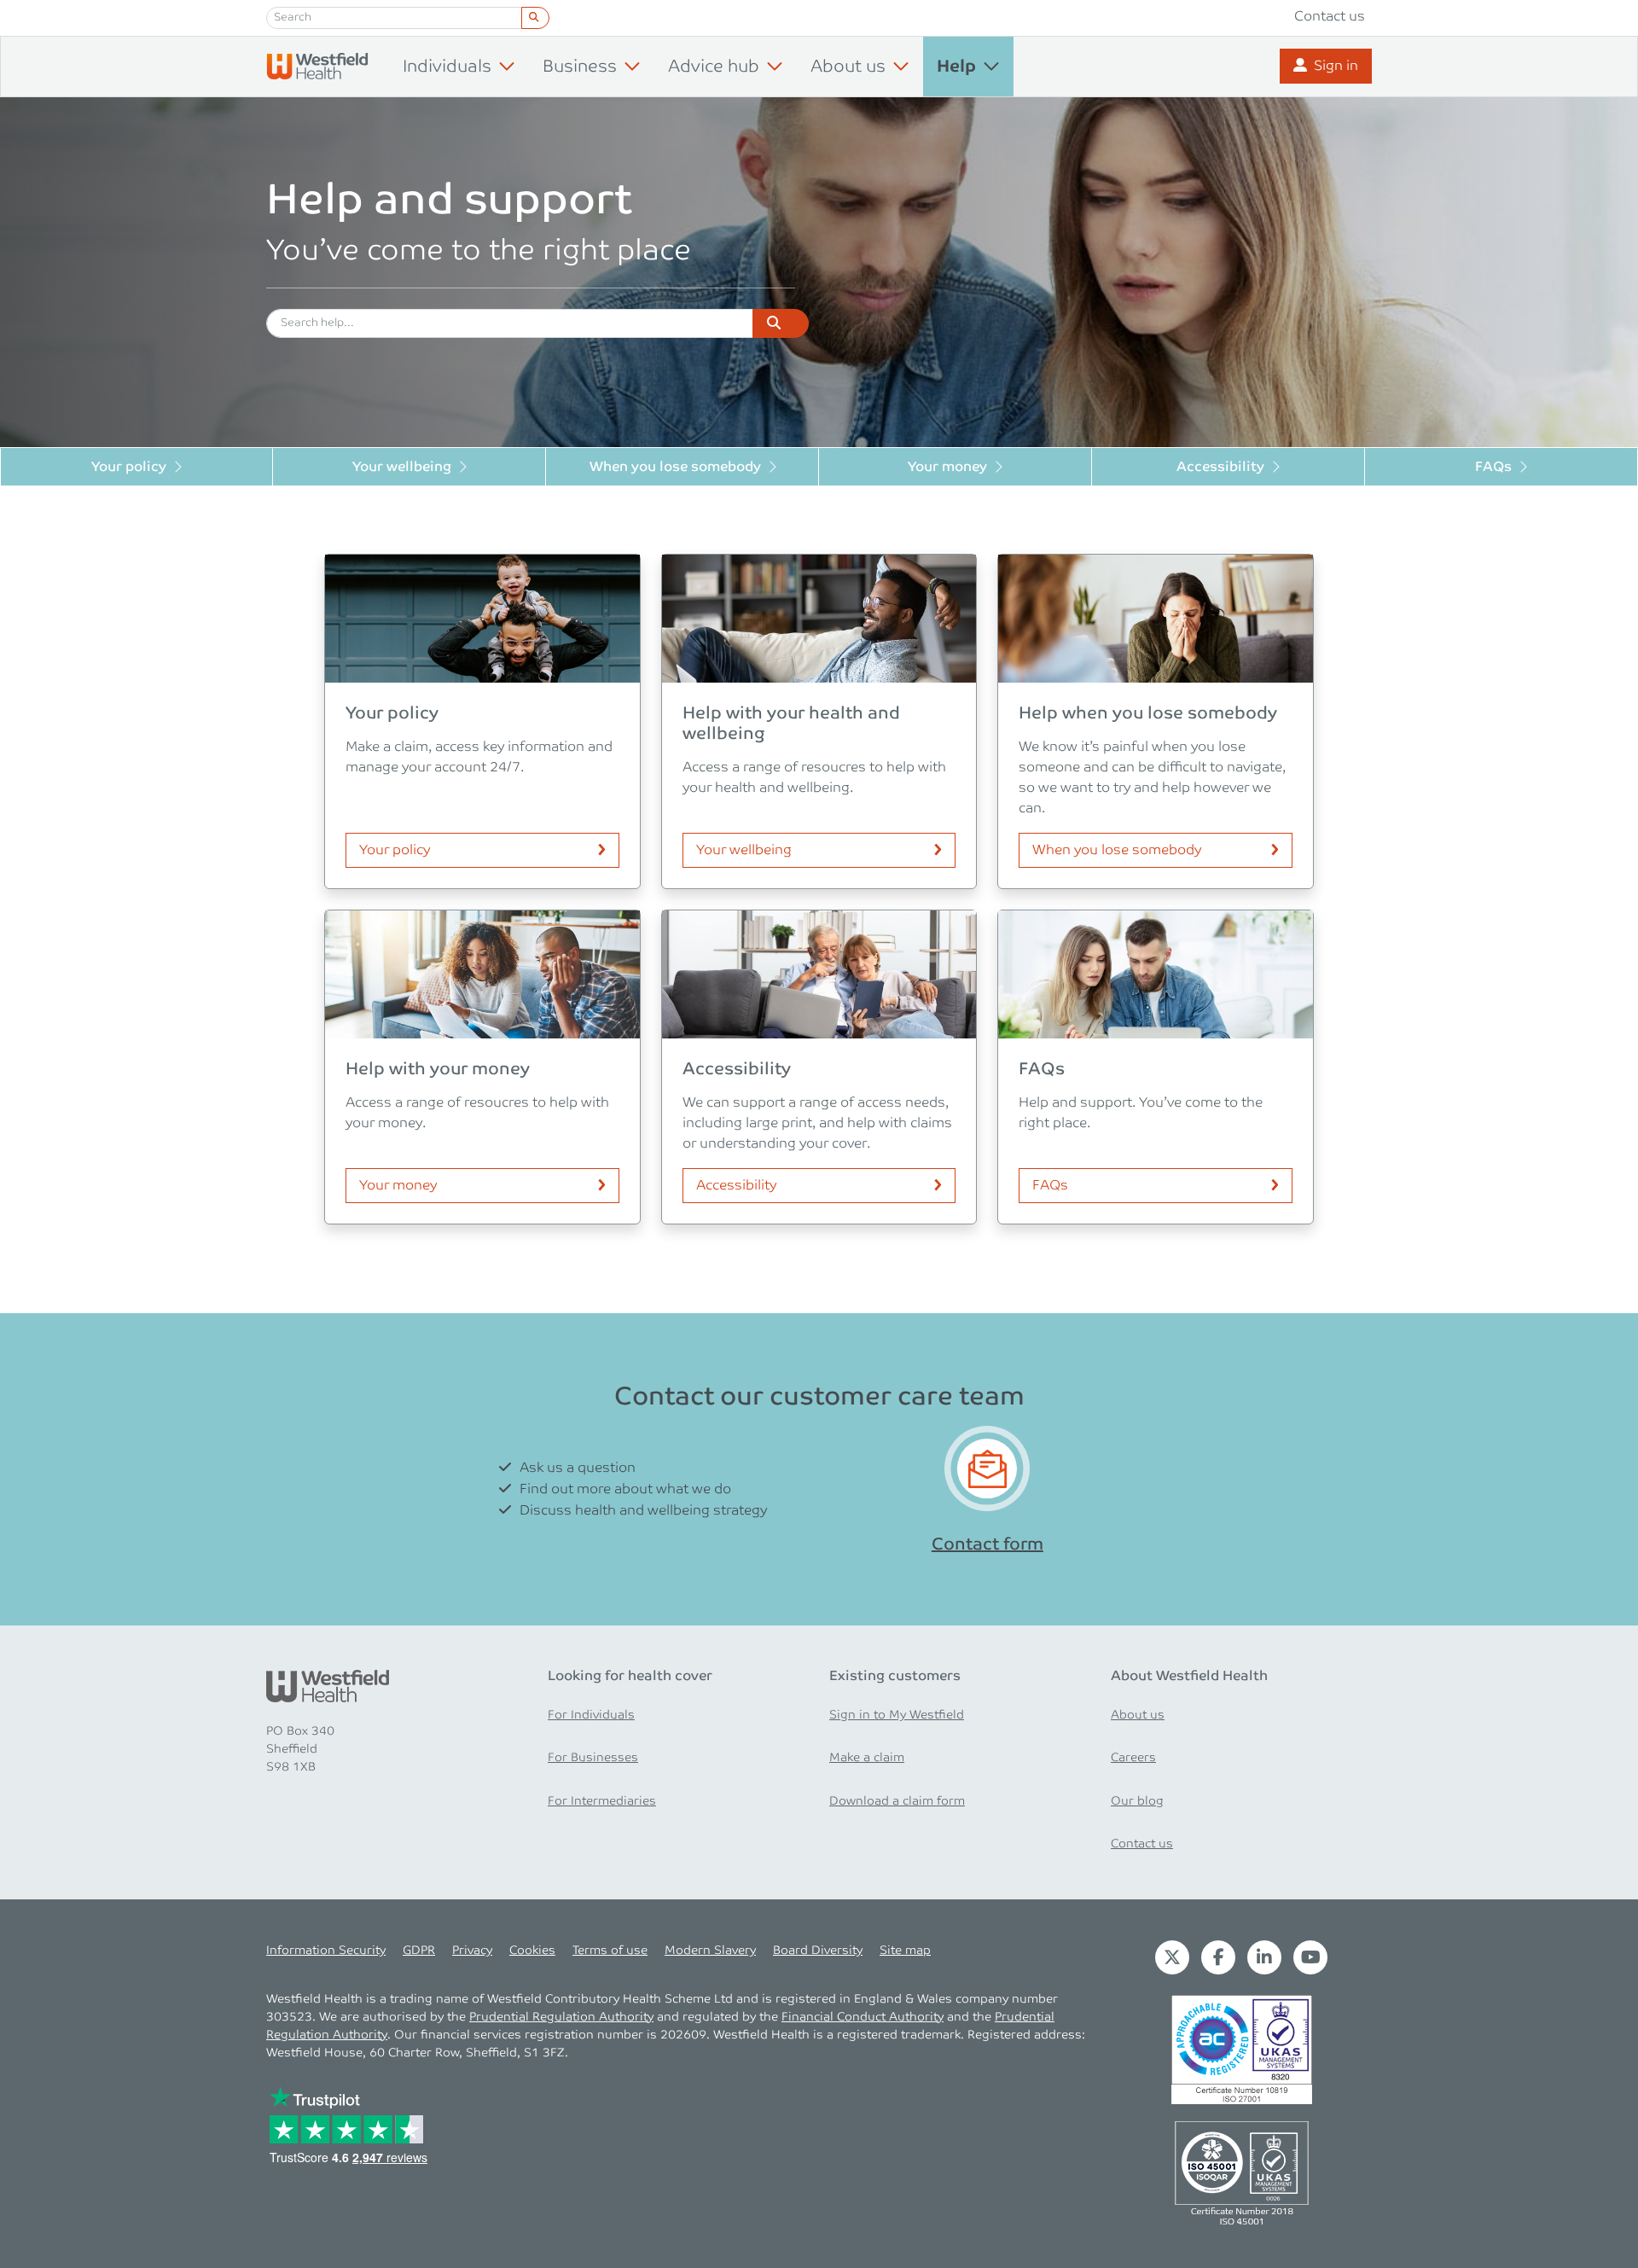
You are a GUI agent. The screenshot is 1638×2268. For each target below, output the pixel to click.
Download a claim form (897, 1801)
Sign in (1336, 66)
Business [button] (580, 67)
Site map (905, 1951)
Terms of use (610, 1951)
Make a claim (867, 1758)
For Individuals (591, 1715)
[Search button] (535, 18)
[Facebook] (1218, 1957)
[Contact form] (987, 1469)
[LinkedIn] (1264, 1957)
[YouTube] (1310, 1957)
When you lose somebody (675, 467)
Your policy (129, 467)
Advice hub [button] (714, 67)
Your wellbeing (402, 467)
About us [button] (848, 67)
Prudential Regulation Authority (561, 2017)
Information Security (326, 1951)
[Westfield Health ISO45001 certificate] (1242, 2172)
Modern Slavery (710, 1951)
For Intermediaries (602, 1801)
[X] (1172, 1957)
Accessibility (1220, 467)
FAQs (1493, 467)
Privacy (472, 1951)
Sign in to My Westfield (897, 1715)
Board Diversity (818, 1951)
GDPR (419, 1951)
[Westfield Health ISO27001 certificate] (1242, 2049)
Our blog (1137, 1801)
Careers (1133, 1758)
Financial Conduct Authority (863, 2017)
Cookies (532, 1951)
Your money (947, 467)
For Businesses (593, 1758)
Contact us (1330, 17)
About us (1138, 1715)
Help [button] (956, 67)
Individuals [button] (447, 67)
